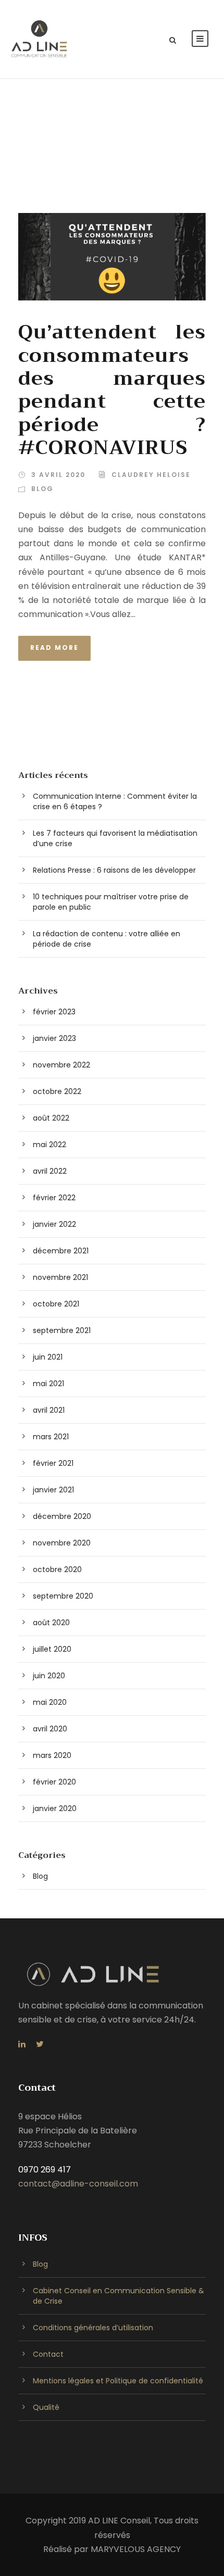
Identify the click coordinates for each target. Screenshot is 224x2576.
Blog (42, 489)
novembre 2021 (60, 1277)
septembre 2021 (62, 1330)
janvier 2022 (54, 1224)
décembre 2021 (61, 1251)
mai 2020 (50, 1702)
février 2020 (54, 1782)
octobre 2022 (57, 1091)
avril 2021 (49, 1410)
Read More (54, 648)
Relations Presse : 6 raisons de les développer (114, 870)
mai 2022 (49, 1145)
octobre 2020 (57, 1569)
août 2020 (51, 1623)
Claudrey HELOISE (151, 475)
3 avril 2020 (58, 475)
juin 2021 (48, 1357)
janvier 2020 (55, 1808)
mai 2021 (48, 1384)
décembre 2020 (62, 1516)
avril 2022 (50, 1171)
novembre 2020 (62, 1543)
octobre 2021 (56, 1304)
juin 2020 (49, 1676)
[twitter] (40, 2044)
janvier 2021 (53, 1490)
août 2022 (51, 1118)
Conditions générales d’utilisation (93, 2328)
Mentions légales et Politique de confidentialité (118, 2381)
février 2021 (53, 1463)
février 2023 (54, 1012)
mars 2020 (52, 1755)
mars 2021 (51, 1437)
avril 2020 (50, 1729)
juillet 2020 (52, 1649)
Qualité (46, 2407)
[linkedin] (22, 2044)
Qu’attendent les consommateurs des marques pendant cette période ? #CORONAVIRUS (112, 390)
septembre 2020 (63, 1596)
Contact (48, 2354)
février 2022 (54, 1198)
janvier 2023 (54, 1038)
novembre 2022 (61, 1065)
